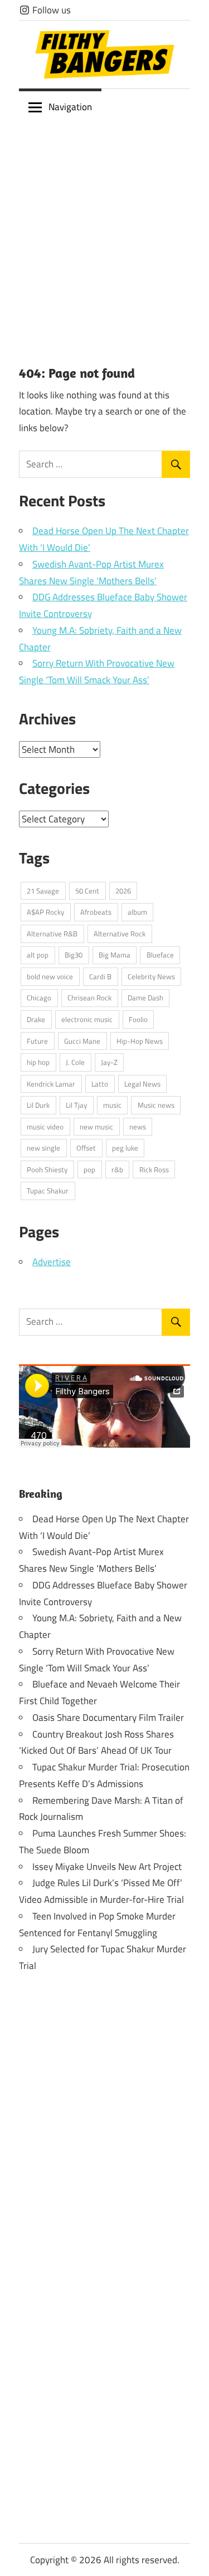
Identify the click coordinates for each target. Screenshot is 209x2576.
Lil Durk (38, 1105)
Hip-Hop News (140, 1041)
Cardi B (100, 976)
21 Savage (43, 891)
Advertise (52, 1262)
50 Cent (87, 891)
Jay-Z (109, 1062)
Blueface (160, 955)
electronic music (87, 1019)
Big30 (74, 955)
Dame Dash (145, 998)
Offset (86, 1148)
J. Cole (75, 1062)
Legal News (142, 1084)
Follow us (50, 10)
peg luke (125, 1148)
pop (89, 1169)
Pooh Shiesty (47, 1169)
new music (96, 1127)
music (112, 1105)
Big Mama (115, 955)
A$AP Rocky (45, 912)
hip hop (38, 1062)
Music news (156, 1105)
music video (45, 1127)
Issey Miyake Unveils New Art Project (107, 1867)
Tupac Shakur (48, 1191)
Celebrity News (151, 976)
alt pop (38, 955)
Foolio (138, 1019)
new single (43, 1148)
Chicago (39, 998)
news (138, 1127)
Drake (36, 1019)
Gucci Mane (82, 1041)
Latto (100, 1084)
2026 (123, 891)
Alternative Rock (120, 934)
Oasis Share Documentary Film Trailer (108, 1718)
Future (37, 1041)
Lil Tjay (76, 1105)
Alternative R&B (52, 934)
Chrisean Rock (89, 998)
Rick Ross (154, 1169)
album (137, 912)
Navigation (70, 107)
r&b (117, 1169)
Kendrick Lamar (51, 1084)
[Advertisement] (104, 235)
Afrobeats (96, 912)
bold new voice (50, 976)
